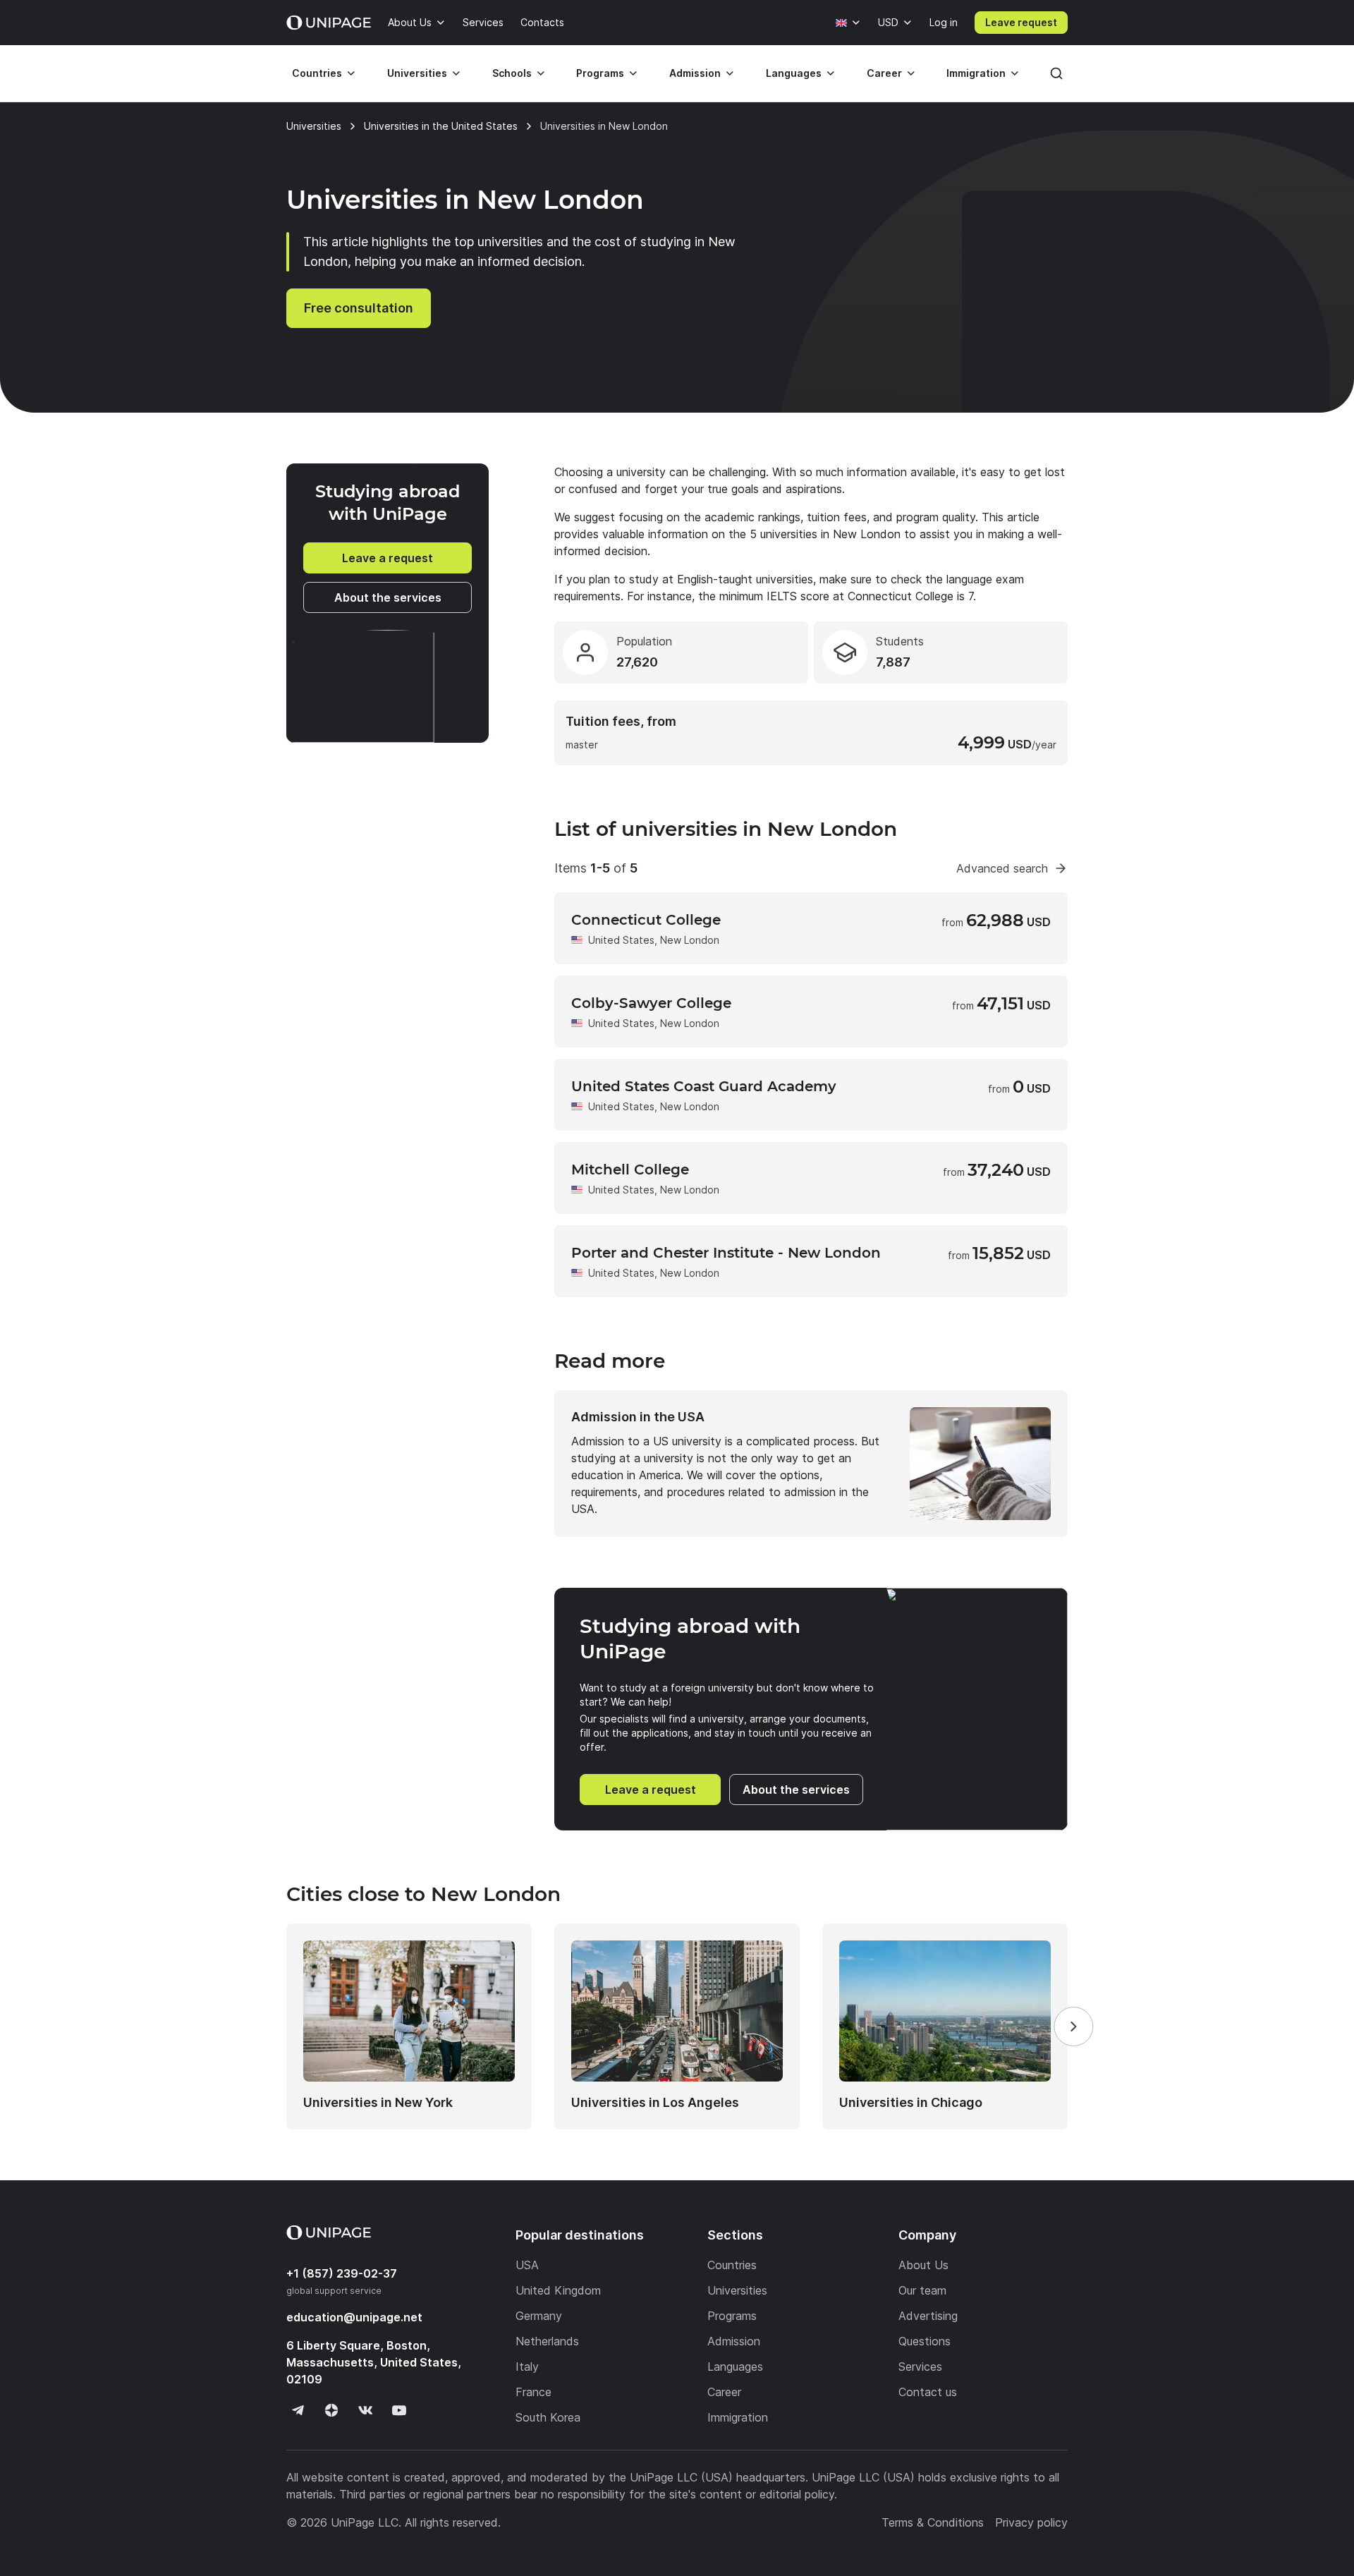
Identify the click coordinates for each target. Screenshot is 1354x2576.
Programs (600, 73)
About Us (410, 22)
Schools (512, 73)
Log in (944, 22)
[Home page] (329, 23)
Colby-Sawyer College (651, 1003)
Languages (794, 73)
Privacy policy (1031, 2522)
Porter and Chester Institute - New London (726, 1253)
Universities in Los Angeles (655, 2102)
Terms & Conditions (933, 2522)
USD (888, 22)
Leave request (1021, 22)
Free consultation (359, 308)
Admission (695, 73)
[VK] (365, 2410)
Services (483, 22)
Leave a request (388, 558)
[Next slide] (1073, 2027)
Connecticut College (646, 920)
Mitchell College (630, 1169)
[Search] (1056, 73)
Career (884, 73)
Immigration (976, 73)
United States (621, 940)
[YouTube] (399, 2410)
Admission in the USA (638, 1417)
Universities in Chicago (911, 2102)
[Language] (848, 23)
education (354, 2317)
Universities (417, 73)
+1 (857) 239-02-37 (342, 2273)
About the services (388, 597)
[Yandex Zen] (331, 2410)
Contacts (542, 22)
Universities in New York (378, 2102)
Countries (317, 73)
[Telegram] (298, 2410)
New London (690, 940)
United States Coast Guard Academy (704, 1086)
